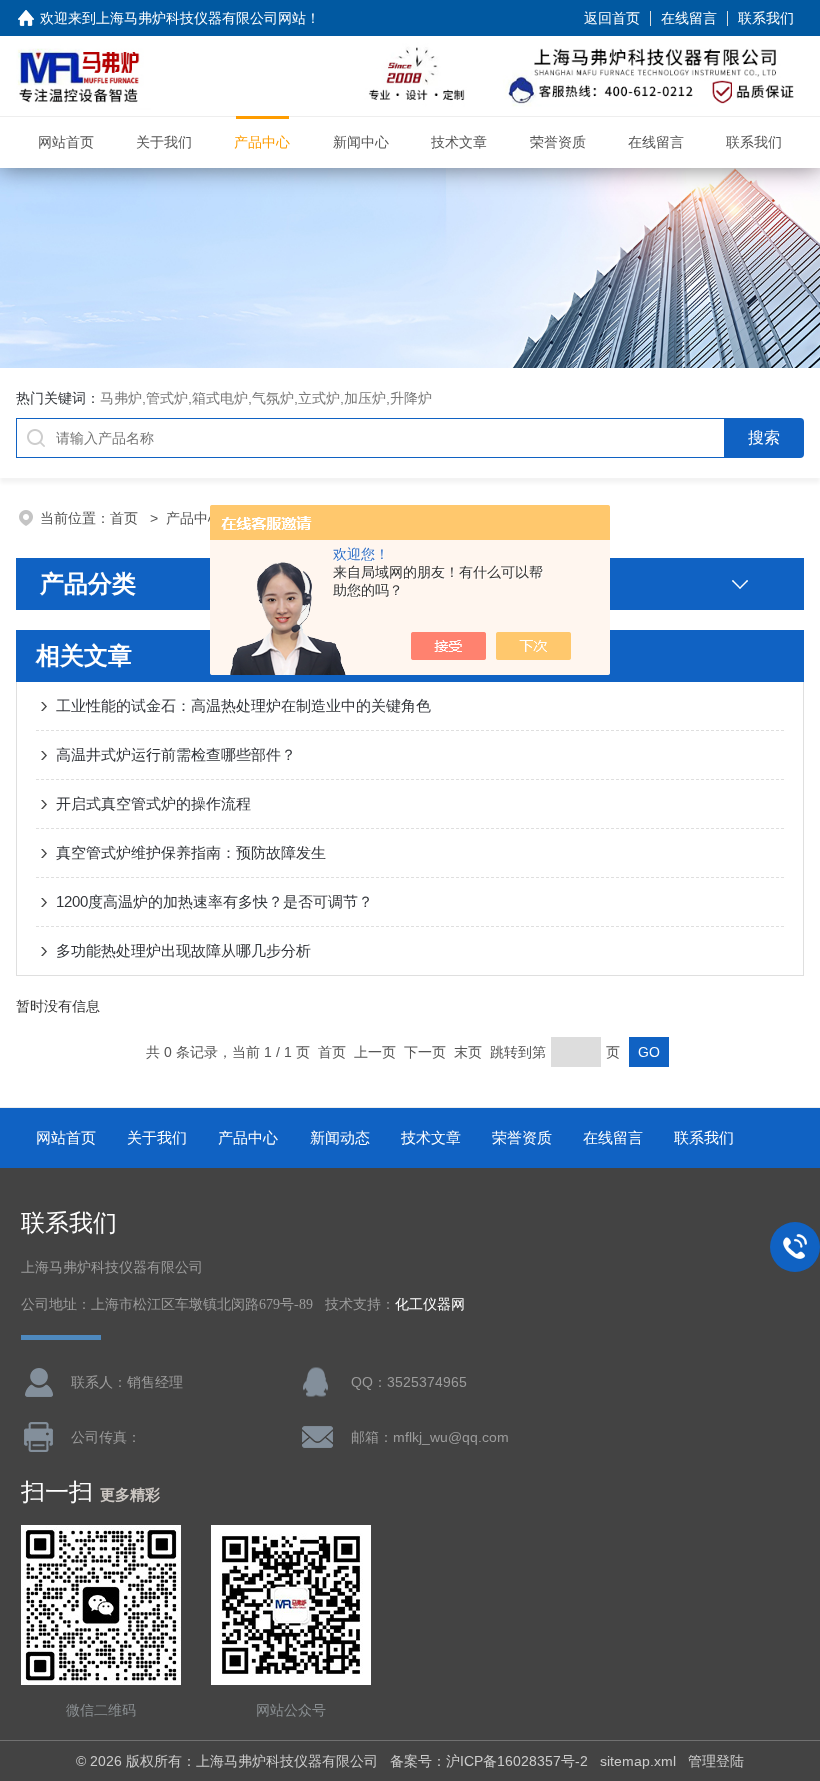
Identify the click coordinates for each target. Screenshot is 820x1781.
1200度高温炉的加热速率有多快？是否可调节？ (214, 901)
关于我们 (164, 142)
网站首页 (66, 142)
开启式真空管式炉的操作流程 (153, 803)
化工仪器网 (430, 1304)
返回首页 (612, 18)
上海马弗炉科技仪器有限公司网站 (201, 18)
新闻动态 (340, 1137)
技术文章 (459, 142)
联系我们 (766, 18)
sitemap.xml (638, 1761)
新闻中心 (361, 142)
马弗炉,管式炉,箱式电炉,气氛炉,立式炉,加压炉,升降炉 (266, 398)
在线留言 (689, 18)
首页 (126, 518)
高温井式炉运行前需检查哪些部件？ (176, 754)
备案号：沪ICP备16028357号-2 (489, 1761)
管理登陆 (716, 1761)
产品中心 (262, 142)
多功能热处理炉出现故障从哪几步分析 (183, 950)
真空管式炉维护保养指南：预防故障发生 (191, 852)
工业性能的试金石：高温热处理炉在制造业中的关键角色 (243, 705)
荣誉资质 (558, 142)
